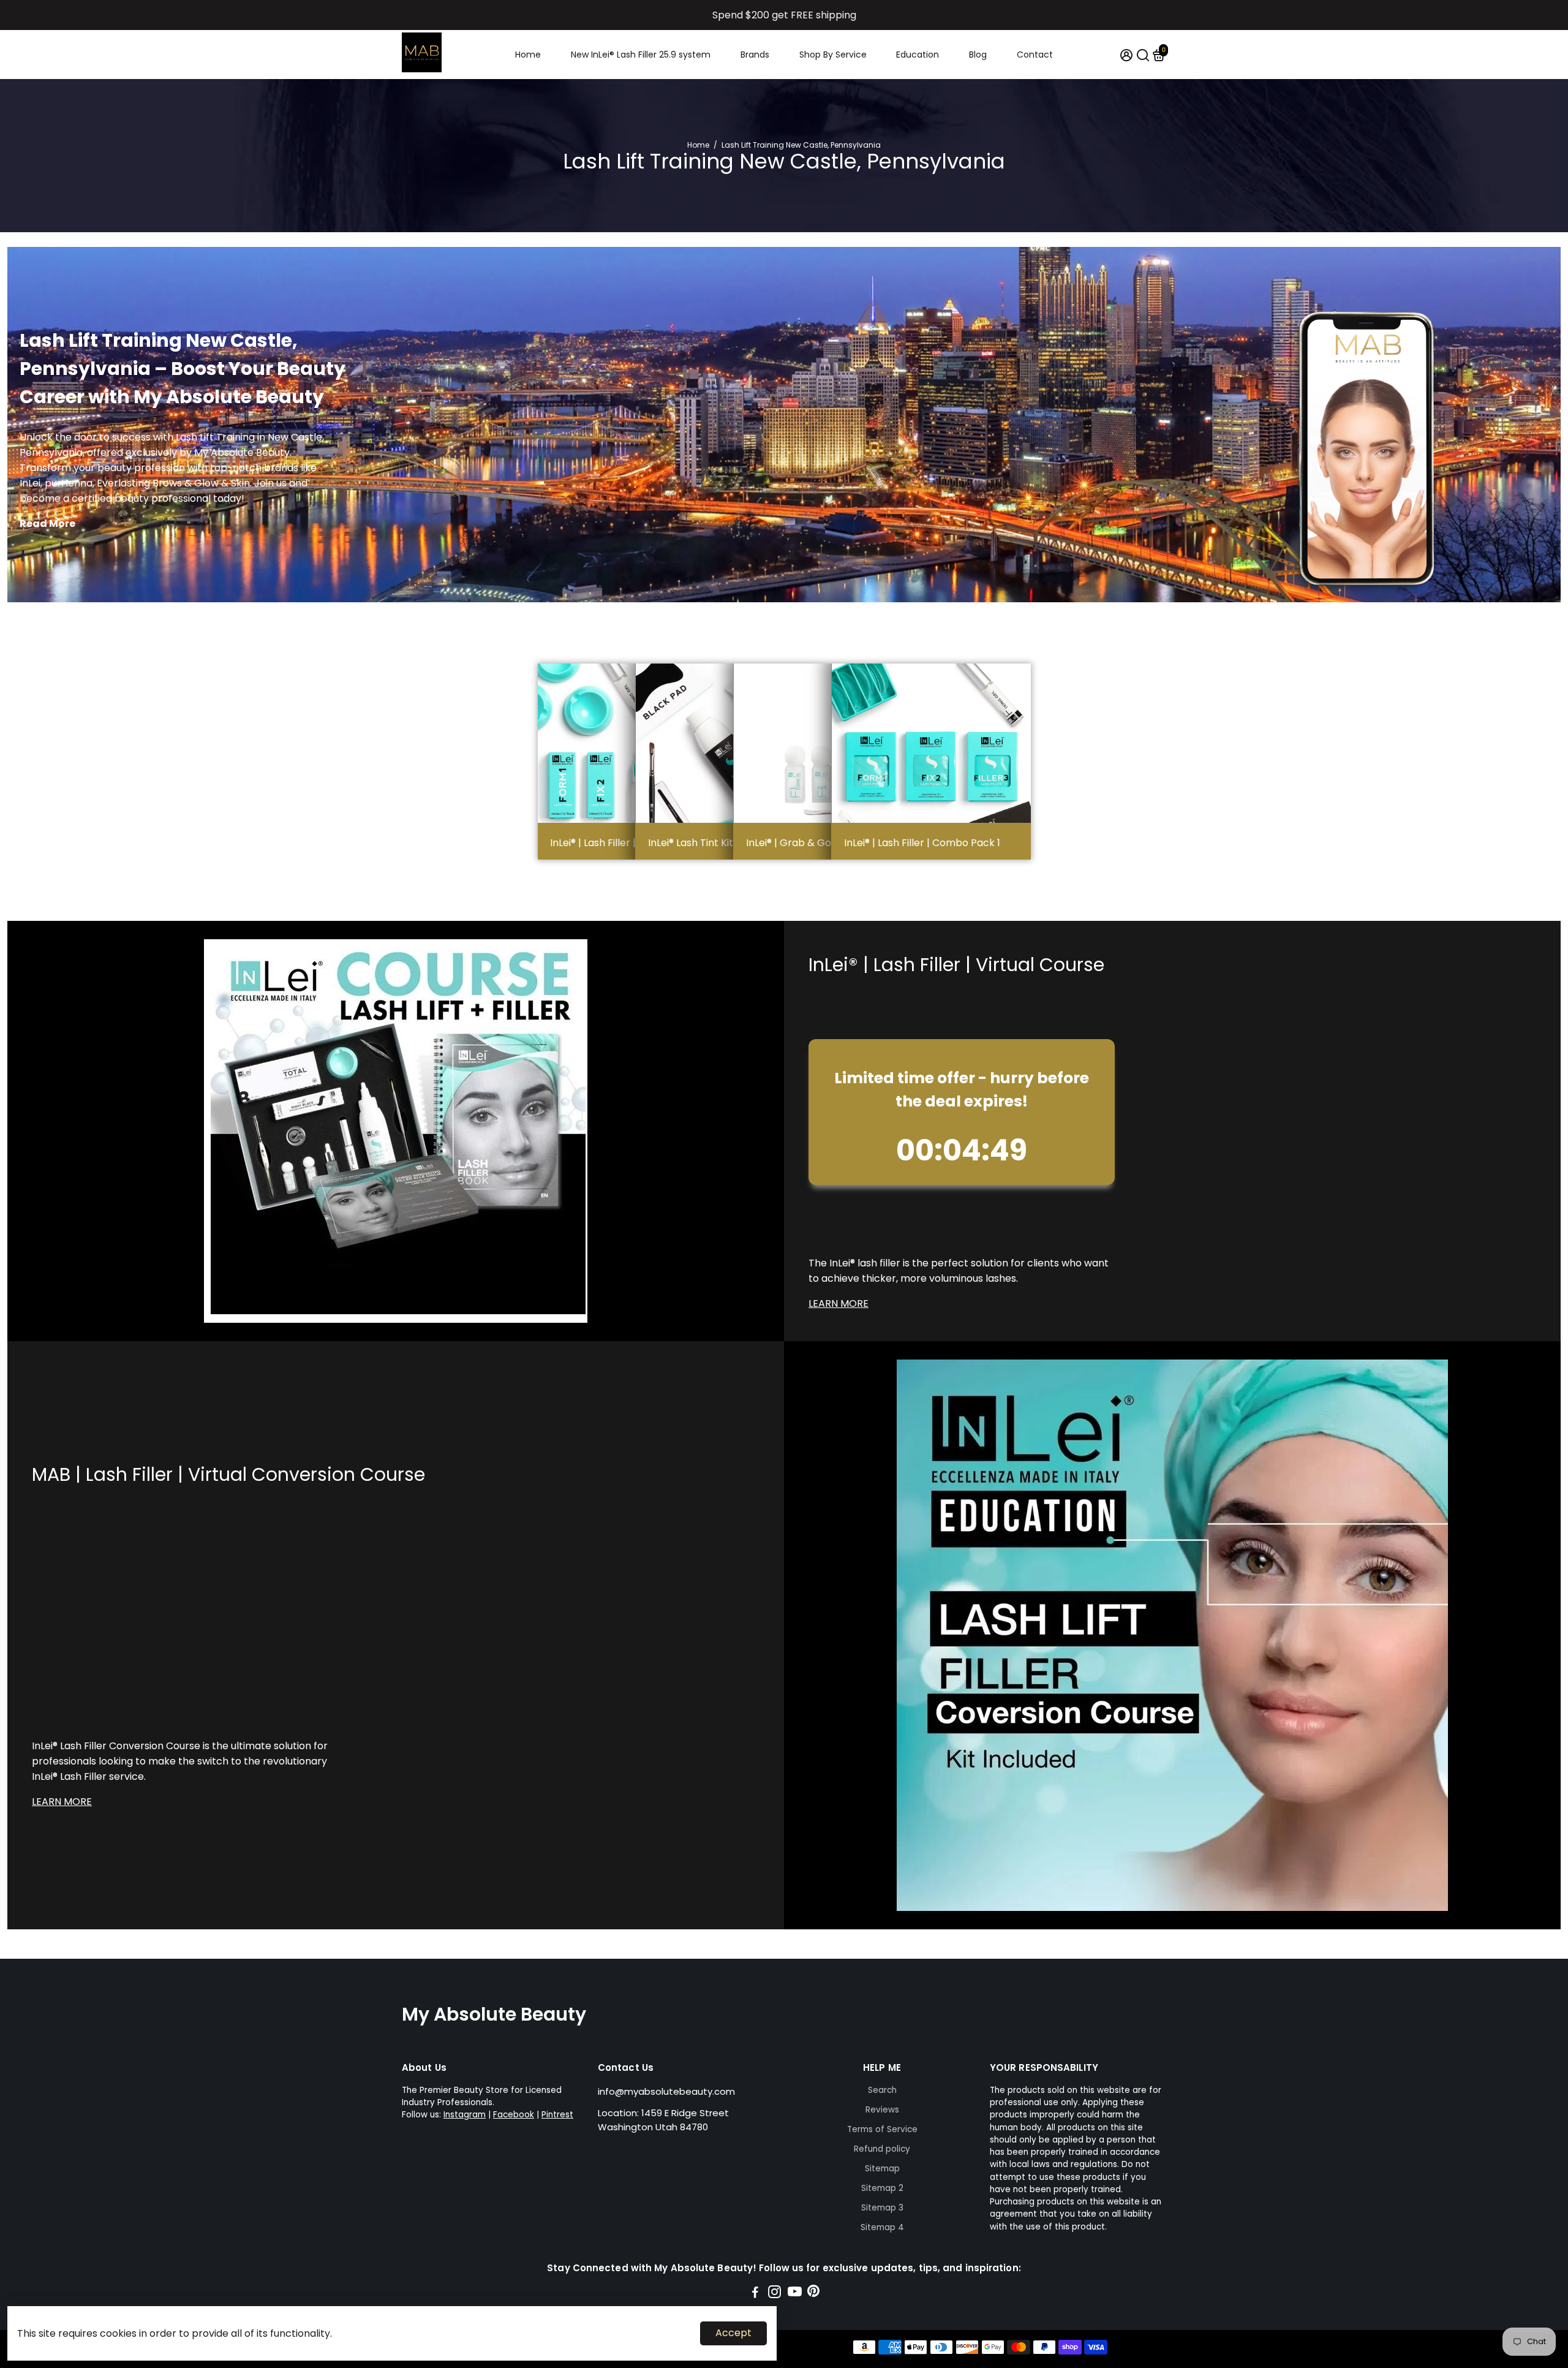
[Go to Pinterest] (813, 2294)
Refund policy (882, 2149)
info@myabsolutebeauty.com (666, 2091)
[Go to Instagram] (775, 2294)
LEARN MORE (839, 1303)
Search (882, 2090)
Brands (755, 55)
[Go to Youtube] (795, 2294)
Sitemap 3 (882, 2208)
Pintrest (557, 2115)
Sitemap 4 (882, 2227)
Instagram (465, 2115)
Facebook (514, 2115)
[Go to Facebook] (755, 2294)
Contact (1035, 55)
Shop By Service (833, 55)
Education (918, 55)
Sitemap (882, 2169)
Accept (733, 2333)
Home (528, 55)
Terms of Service (882, 2129)
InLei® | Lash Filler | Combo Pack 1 (922, 843)
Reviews (882, 2110)
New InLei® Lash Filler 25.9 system (641, 55)
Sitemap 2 (882, 2188)
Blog (978, 55)
